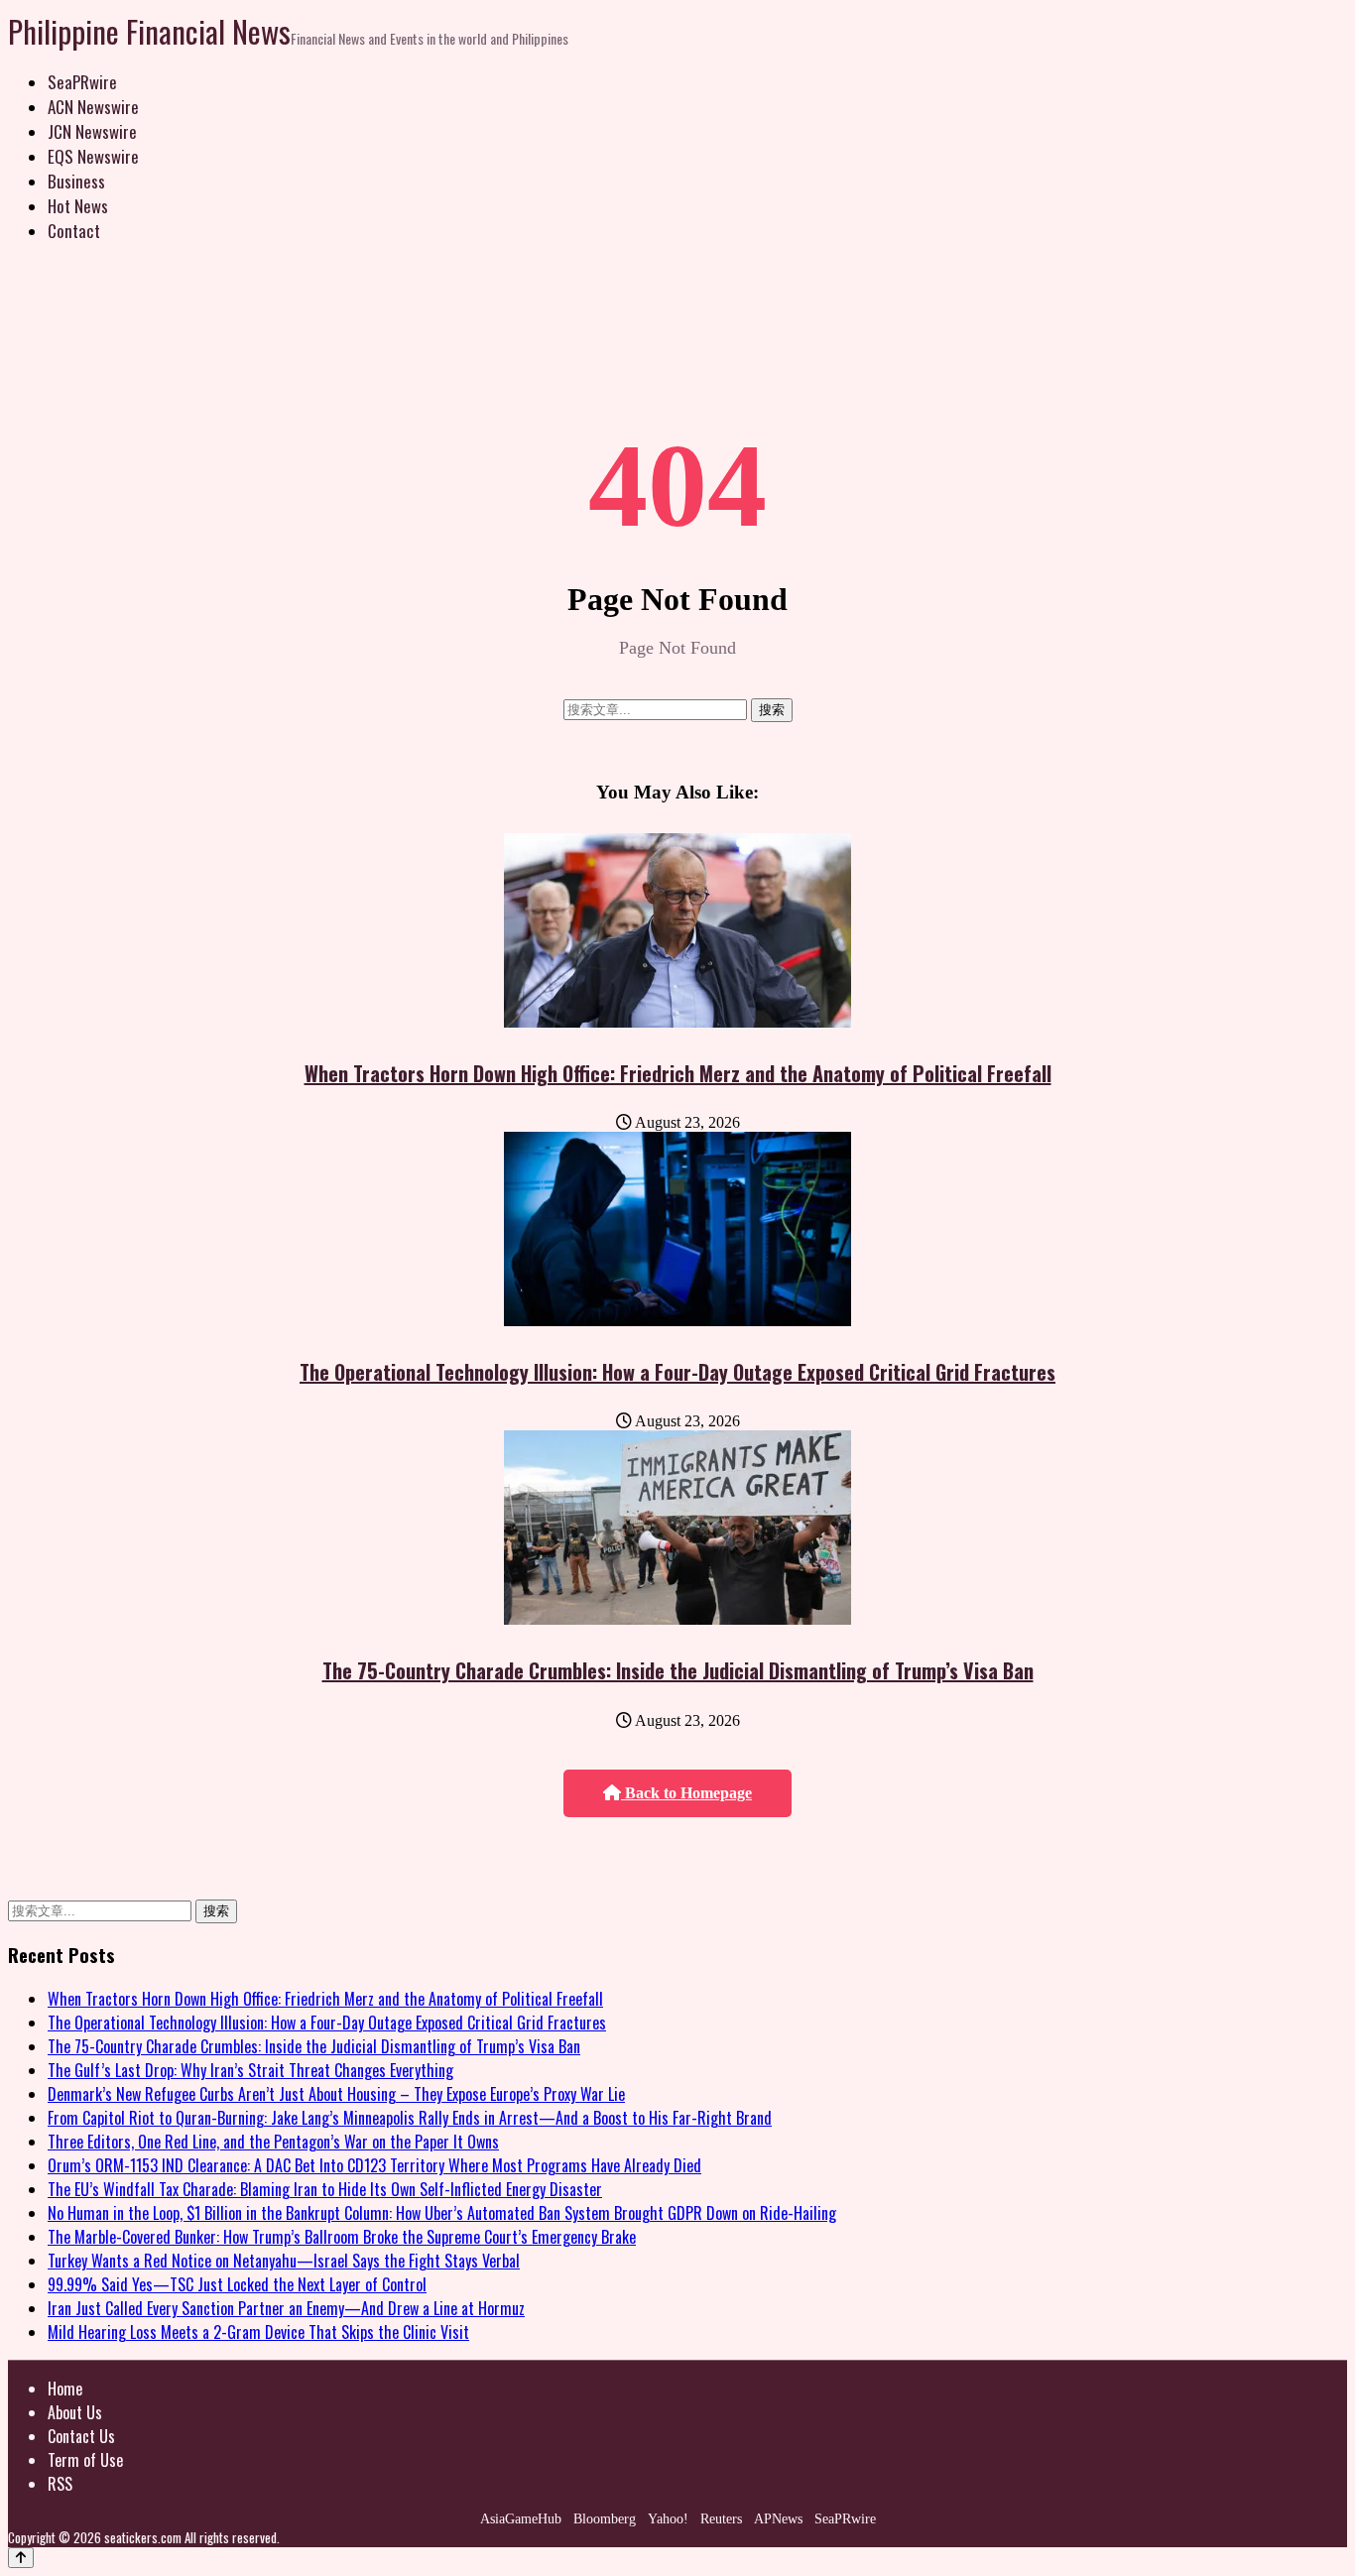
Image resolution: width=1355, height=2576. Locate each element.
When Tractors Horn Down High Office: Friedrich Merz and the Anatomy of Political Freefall (678, 1073)
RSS (60, 2484)
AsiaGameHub (521, 2519)
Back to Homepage (686, 1793)
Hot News (78, 206)
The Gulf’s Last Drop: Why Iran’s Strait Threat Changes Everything (250, 2070)
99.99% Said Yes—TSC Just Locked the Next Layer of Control (237, 2284)
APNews (778, 2519)
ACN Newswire (93, 107)
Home (65, 2389)
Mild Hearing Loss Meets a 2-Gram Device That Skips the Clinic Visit (258, 2332)
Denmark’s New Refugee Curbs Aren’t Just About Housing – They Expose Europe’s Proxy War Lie (336, 2094)
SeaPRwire (82, 82)
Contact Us (81, 2436)
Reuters (721, 2519)
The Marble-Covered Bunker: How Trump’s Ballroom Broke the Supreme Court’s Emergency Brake (342, 2237)
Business (76, 181)
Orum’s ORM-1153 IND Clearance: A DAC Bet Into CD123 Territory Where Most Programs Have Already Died (374, 2165)
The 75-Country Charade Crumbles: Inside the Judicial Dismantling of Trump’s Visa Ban (678, 1670)
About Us (75, 2412)
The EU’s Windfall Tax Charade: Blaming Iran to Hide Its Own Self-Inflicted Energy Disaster (325, 2189)
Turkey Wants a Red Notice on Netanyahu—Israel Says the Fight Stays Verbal (284, 2261)
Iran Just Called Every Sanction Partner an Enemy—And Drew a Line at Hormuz (286, 2308)
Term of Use (85, 2460)
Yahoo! (668, 2519)
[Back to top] (21, 2558)
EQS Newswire (93, 156)
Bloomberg (605, 2519)
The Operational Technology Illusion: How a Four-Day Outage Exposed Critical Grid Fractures (677, 1372)
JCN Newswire (92, 131)
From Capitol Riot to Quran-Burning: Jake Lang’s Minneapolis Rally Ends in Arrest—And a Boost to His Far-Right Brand (410, 2118)
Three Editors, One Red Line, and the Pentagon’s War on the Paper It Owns (273, 2142)
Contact (74, 231)
